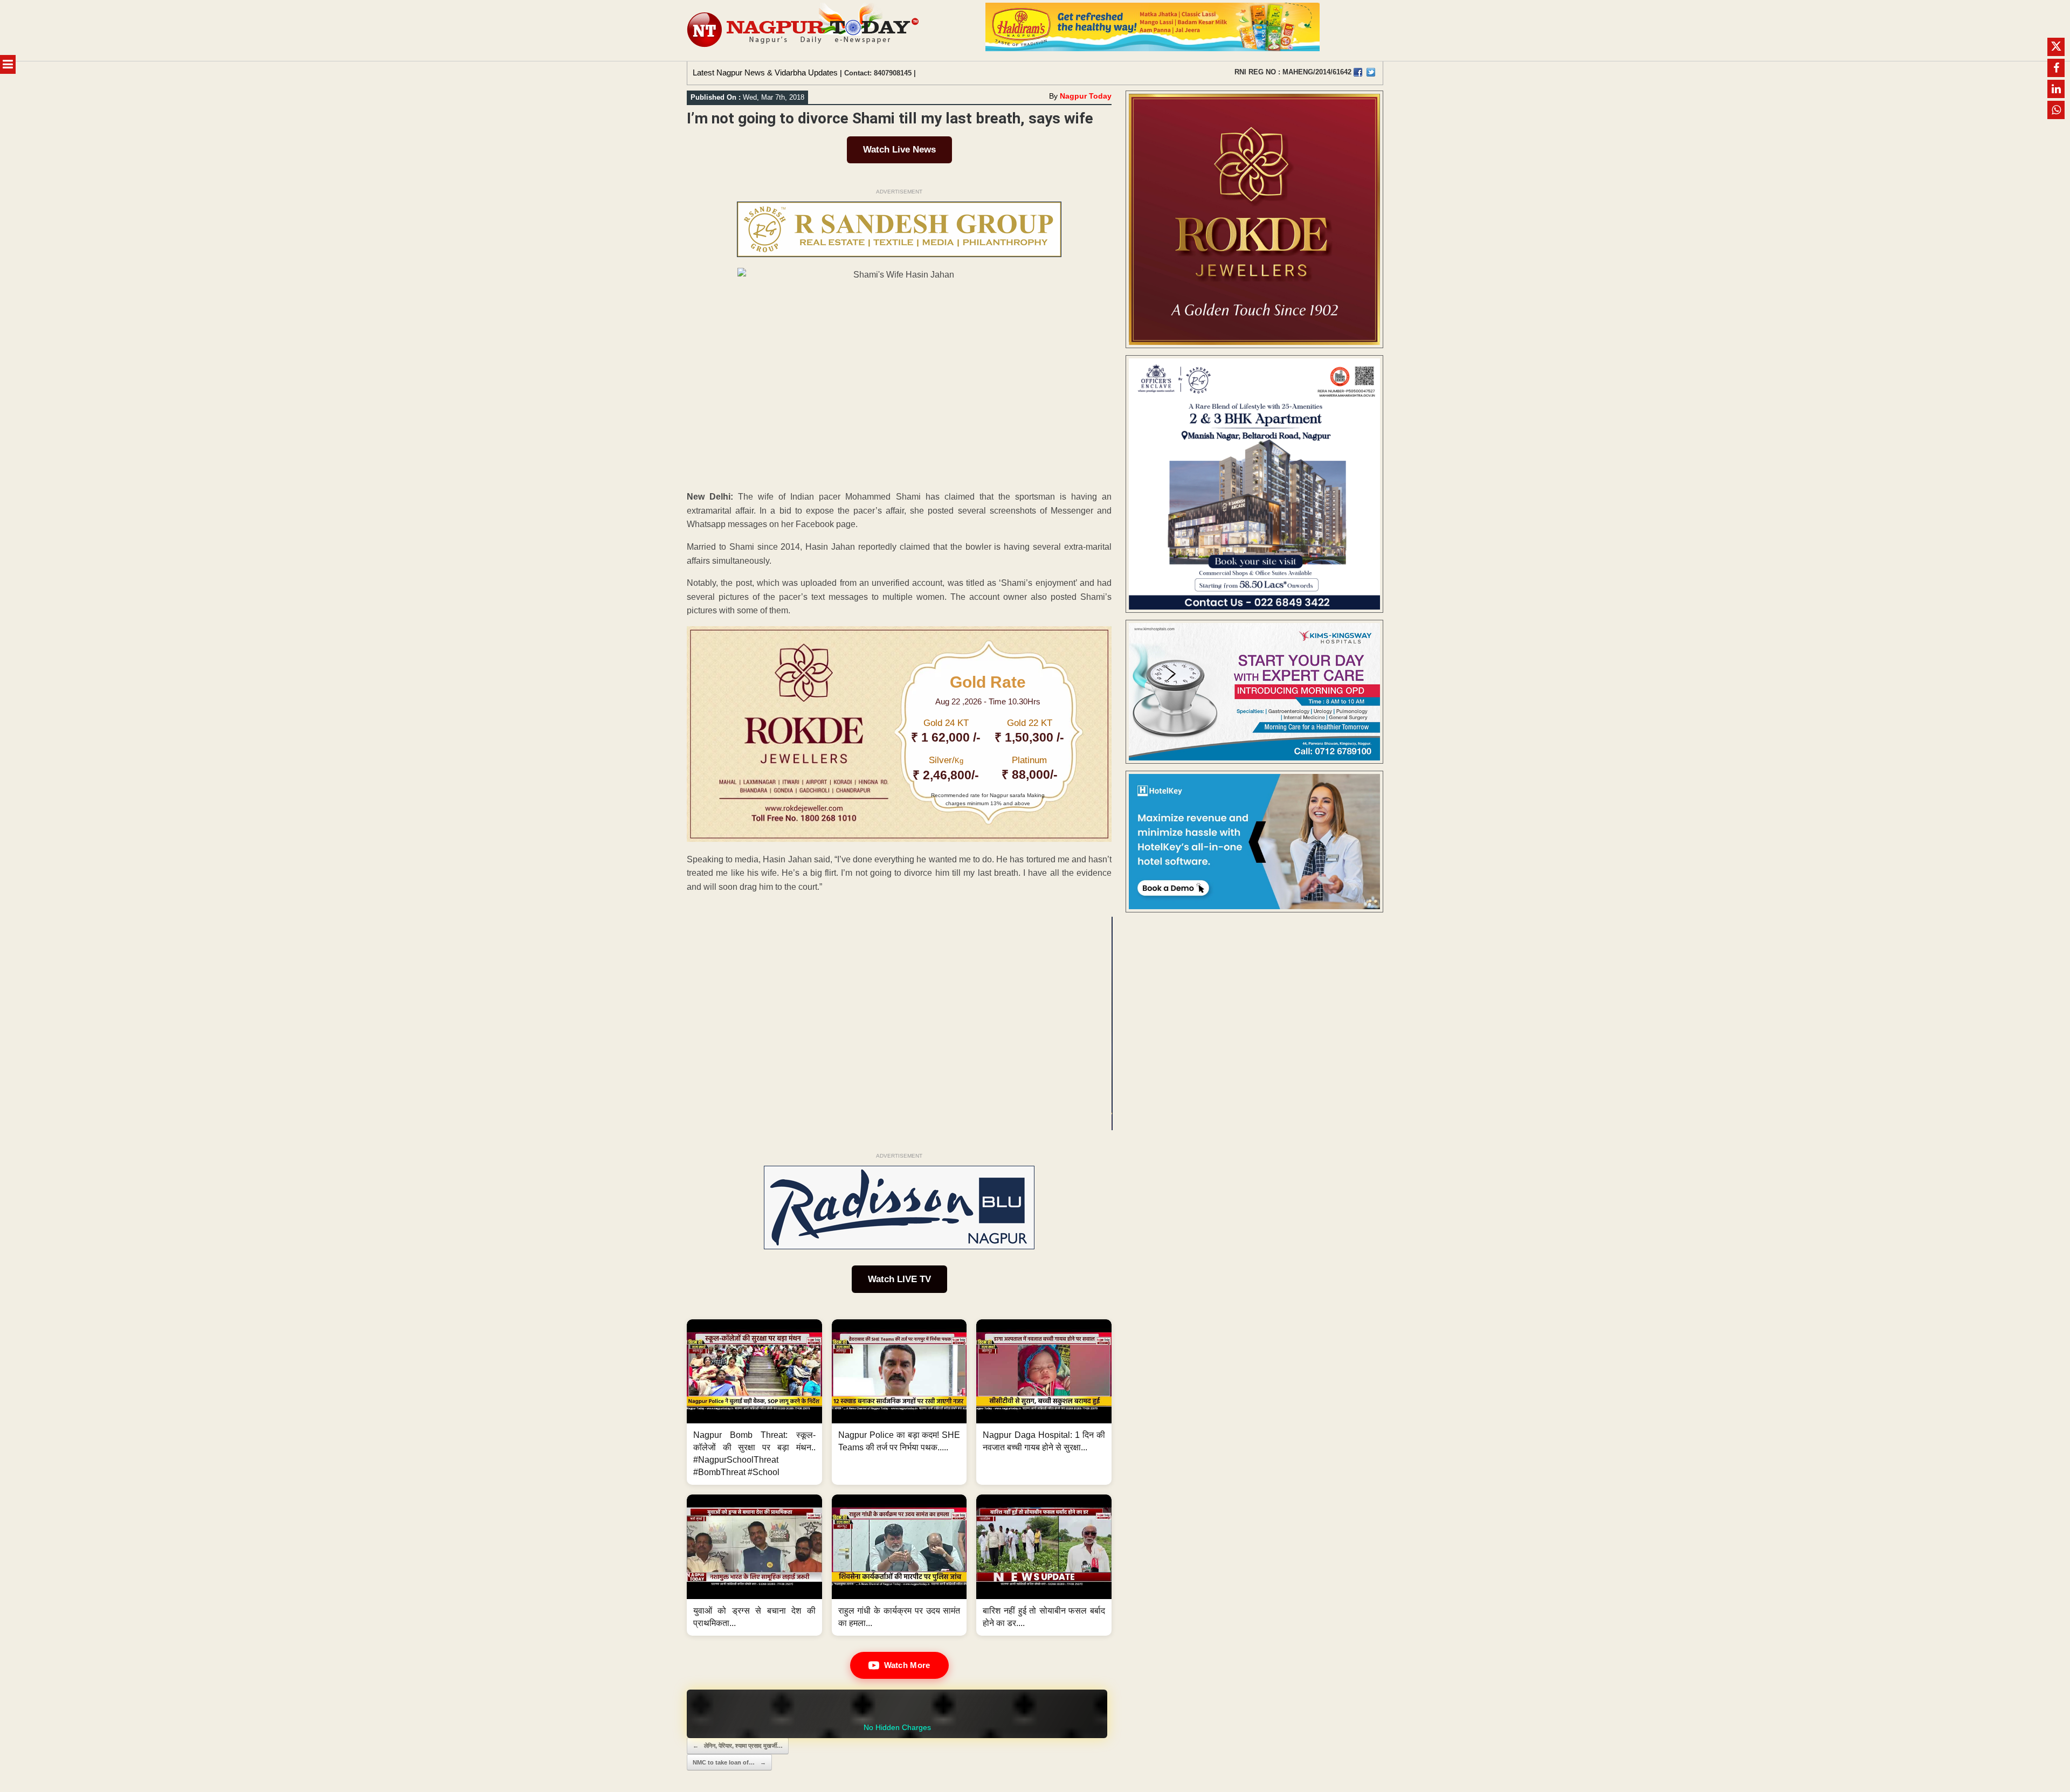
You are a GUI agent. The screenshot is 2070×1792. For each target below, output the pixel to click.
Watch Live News (899, 150)
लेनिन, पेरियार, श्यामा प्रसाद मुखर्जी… (738, 1746)
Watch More (907, 1665)
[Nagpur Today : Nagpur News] (804, 30)
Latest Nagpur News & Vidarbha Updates (765, 72)
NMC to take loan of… (729, 1762)
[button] (754, 1402)
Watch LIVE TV (899, 1279)
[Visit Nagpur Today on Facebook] (1358, 72)
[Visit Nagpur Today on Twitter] (1371, 72)
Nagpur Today (1086, 96)
